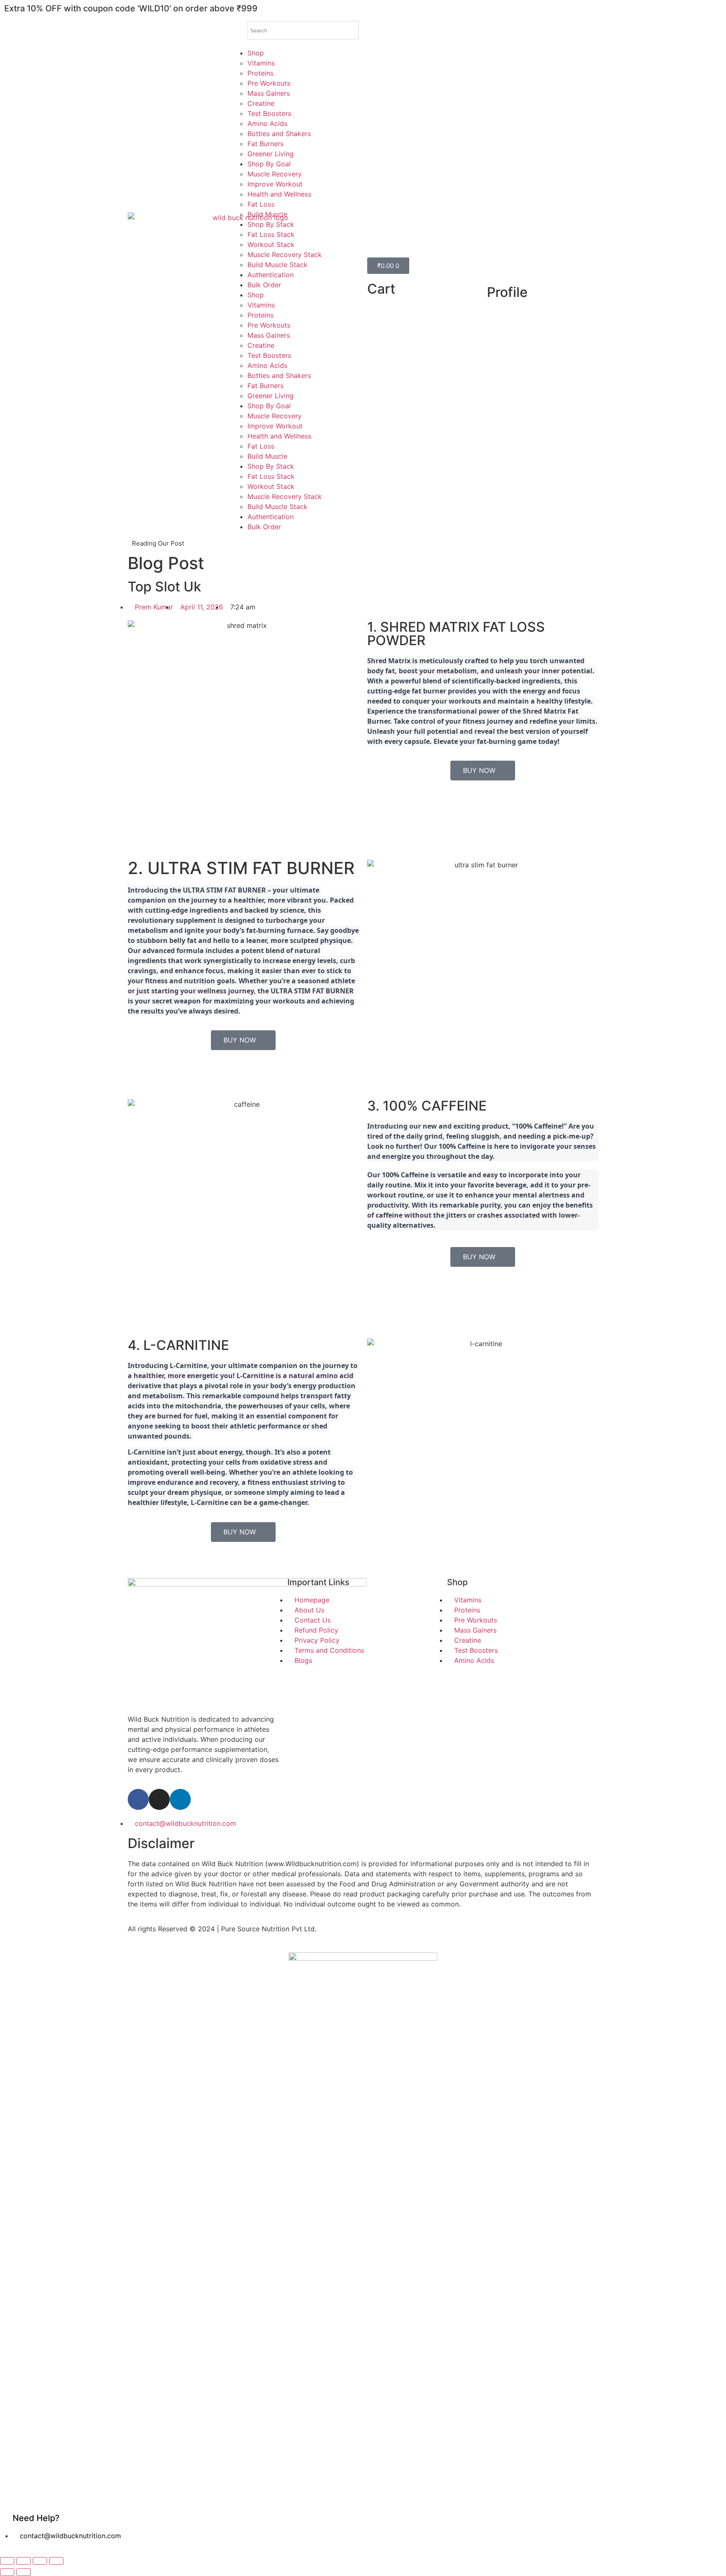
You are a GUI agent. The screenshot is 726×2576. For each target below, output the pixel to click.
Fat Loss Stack (271, 234)
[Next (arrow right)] (24, 2572)
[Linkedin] (180, 1799)
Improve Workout (275, 184)
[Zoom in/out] (7, 2561)
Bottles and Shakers (279, 134)
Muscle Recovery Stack (285, 255)
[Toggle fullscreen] (24, 2561)
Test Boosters (269, 113)
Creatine (261, 103)
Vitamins (261, 63)
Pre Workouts (269, 83)
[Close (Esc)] (56, 2561)
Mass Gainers (269, 93)
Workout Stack (271, 244)
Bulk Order (264, 285)
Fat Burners (266, 144)
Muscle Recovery (275, 174)
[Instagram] (159, 1799)
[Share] (40, 2561)
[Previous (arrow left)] (7, 2572)
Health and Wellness (279, 194)
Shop (256, 53)
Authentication (271, 275)
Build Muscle (267, 214)
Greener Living (271, 154)
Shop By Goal (269, 164)
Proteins (260, 73)
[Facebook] (138, 1799)
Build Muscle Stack (278, 265)
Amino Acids (267, 123)
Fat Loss (261, 204)
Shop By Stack (271, 224)
